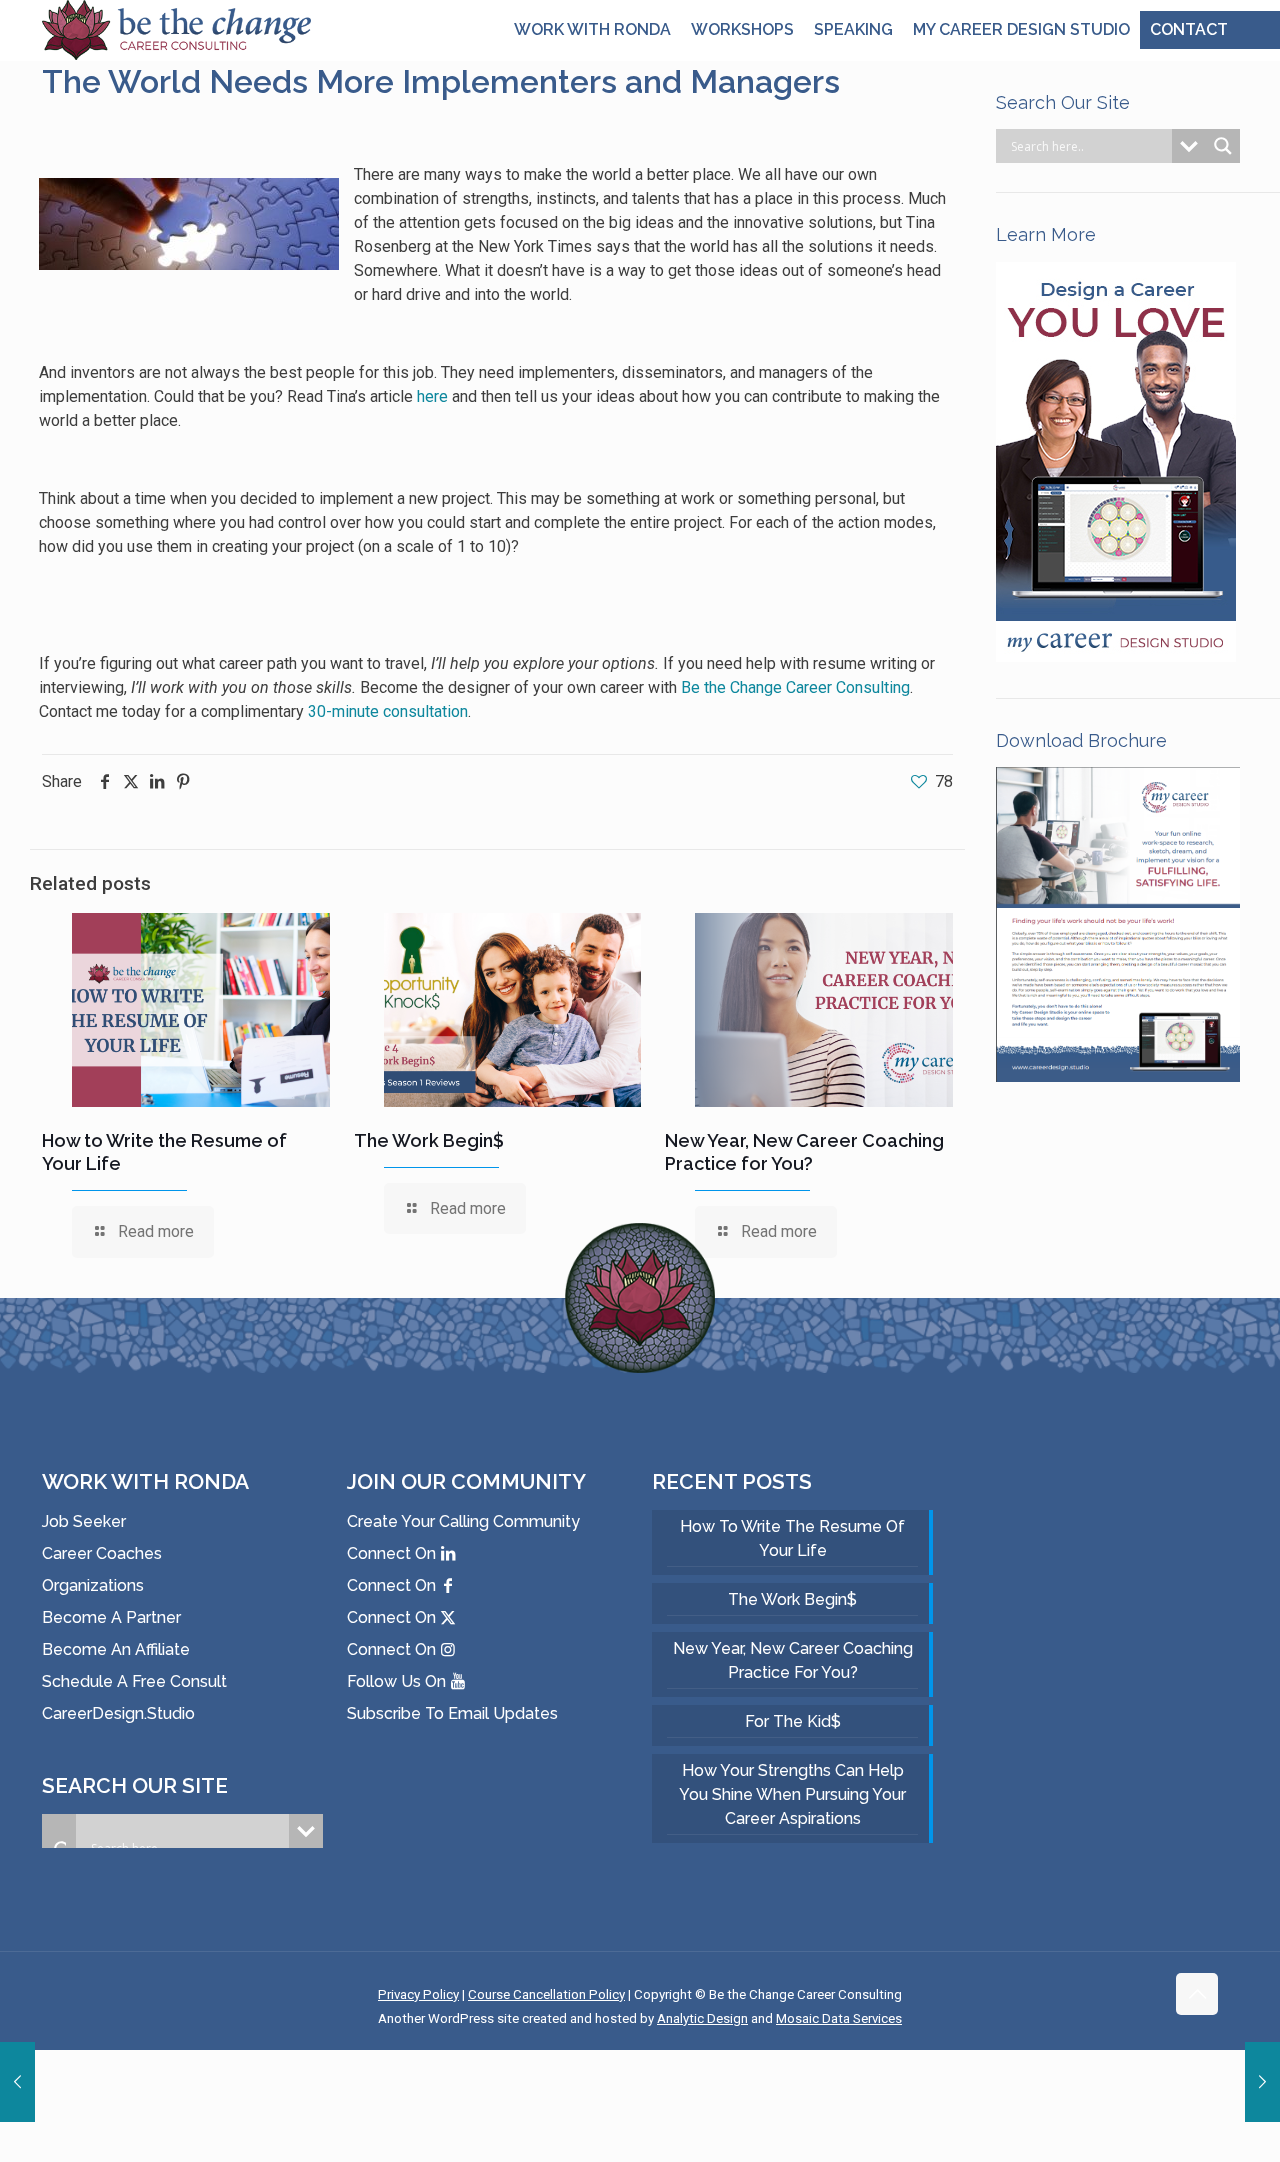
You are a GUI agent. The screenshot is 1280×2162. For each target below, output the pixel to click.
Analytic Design (702, 2018)
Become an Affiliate (116, 1649)
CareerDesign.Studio (118, 1713)
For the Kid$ (793, 1721)
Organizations (93, 1585)
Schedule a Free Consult (134, 1681)
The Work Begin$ (429, 1140)
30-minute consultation (388, 711)
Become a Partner (111, 1617)
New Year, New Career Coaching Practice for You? (793, 1660)
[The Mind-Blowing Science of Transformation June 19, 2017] (17, 2082)
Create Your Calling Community (463, 1521)
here (432, 396)
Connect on (393, 1553)
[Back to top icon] (1197, 1994)
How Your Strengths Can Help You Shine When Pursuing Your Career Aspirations (792, 1794)
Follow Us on (398, 1681)
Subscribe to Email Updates (452, 1713)
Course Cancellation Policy (546, 1994)
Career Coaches (102, 1553)
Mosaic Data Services (839, 2018)
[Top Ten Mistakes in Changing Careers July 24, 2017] (1262, 2082)
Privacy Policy (418, 1994)
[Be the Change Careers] (176, 37)
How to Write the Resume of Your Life (792, 1538)
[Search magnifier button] (1223, 146)
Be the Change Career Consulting (795, 687)
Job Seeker (84, 1521)
